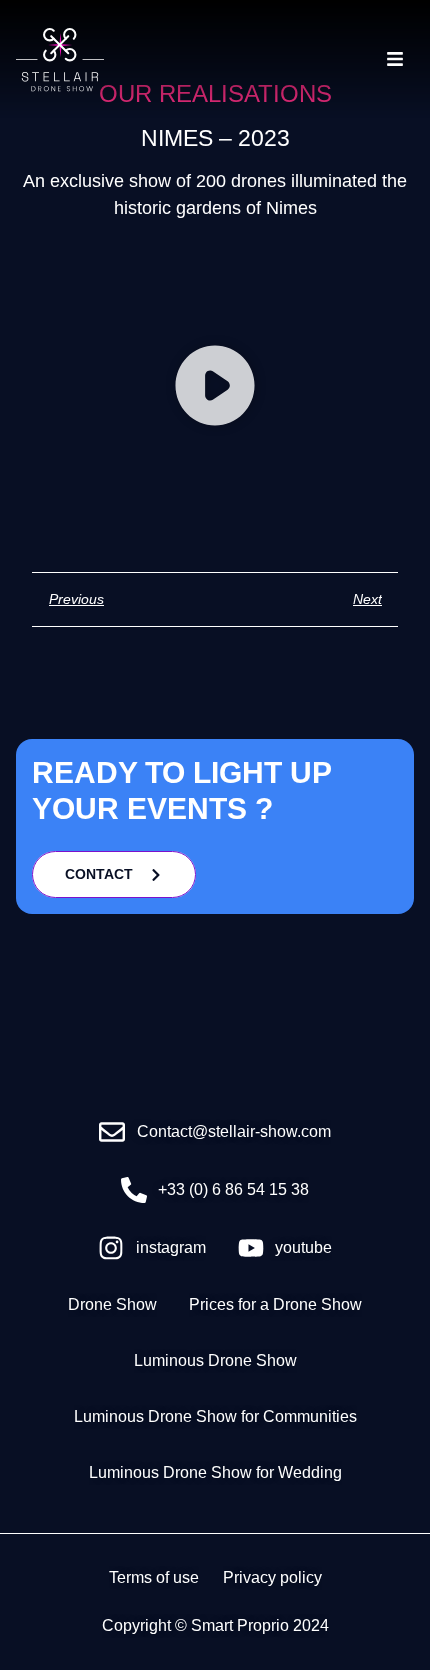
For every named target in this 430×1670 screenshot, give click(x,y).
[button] (215, 389)
